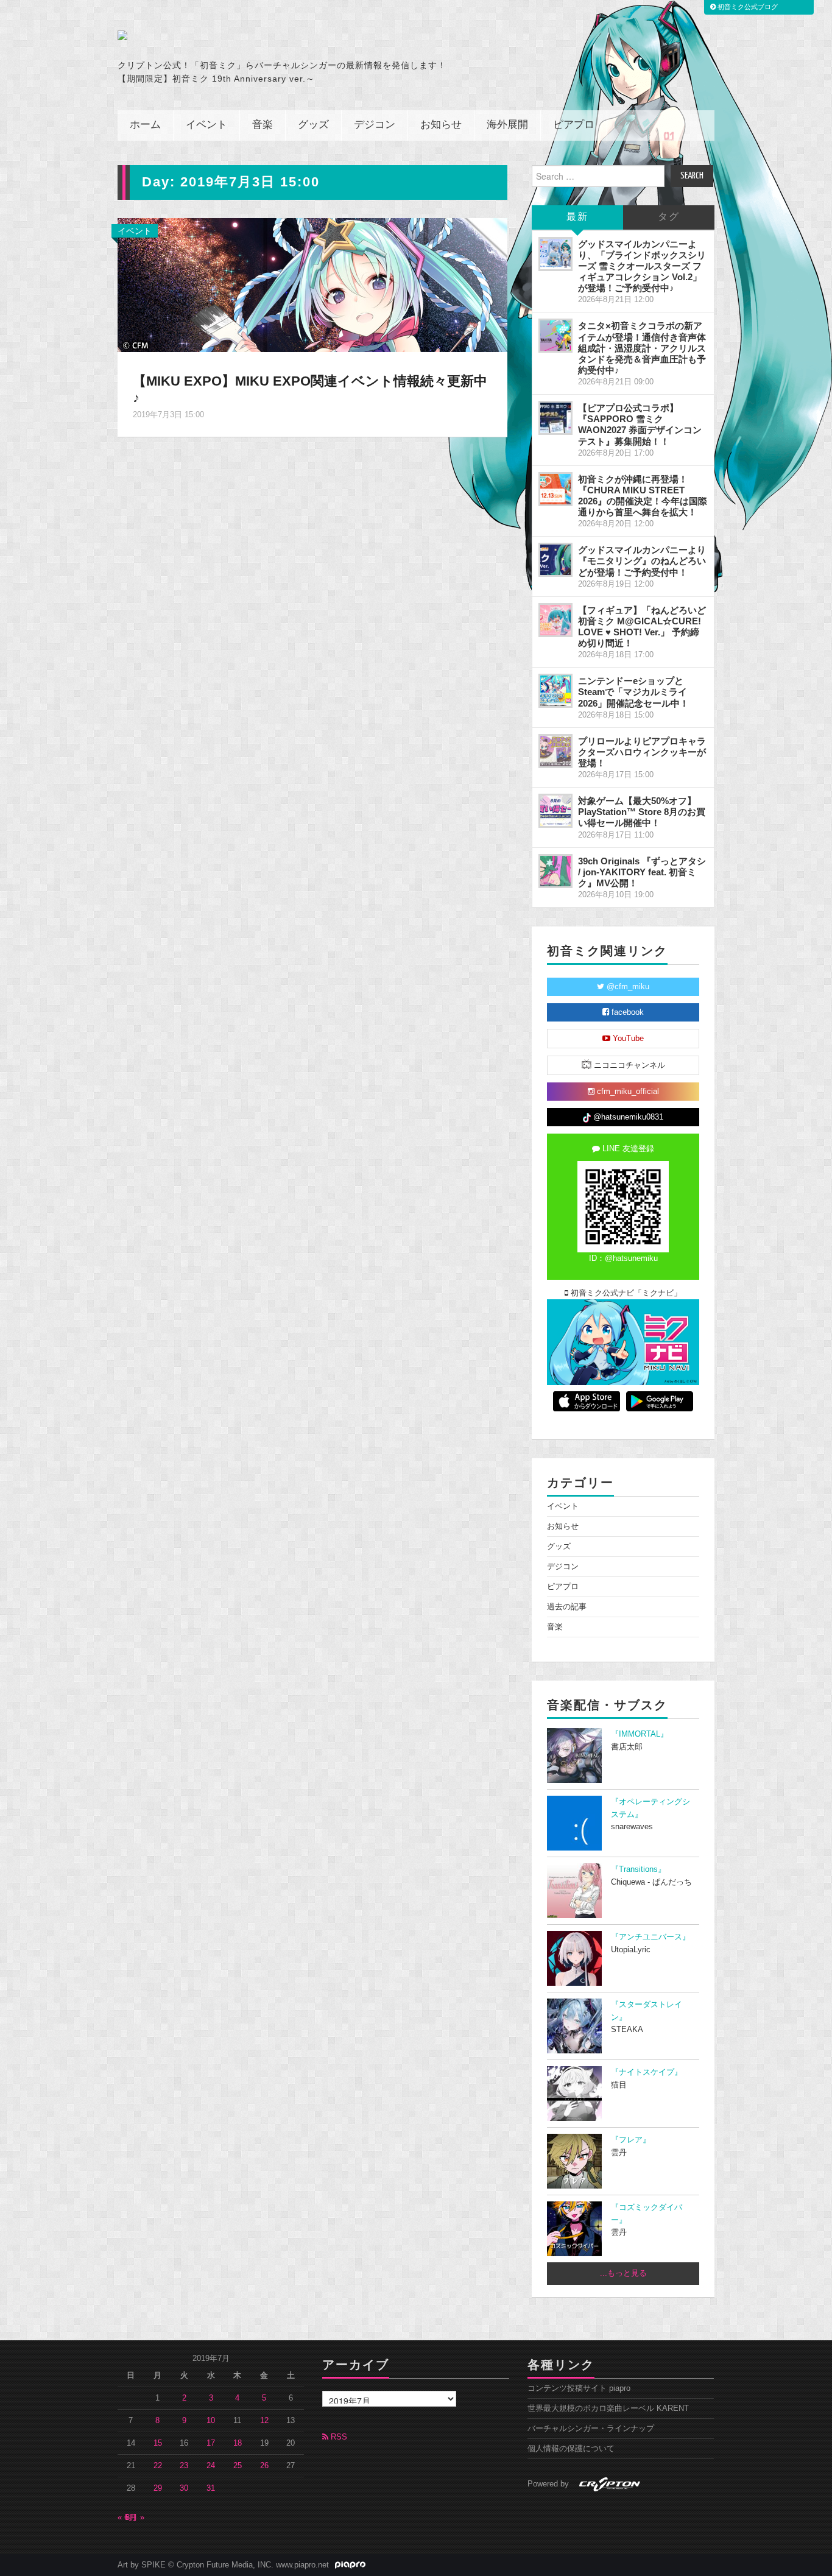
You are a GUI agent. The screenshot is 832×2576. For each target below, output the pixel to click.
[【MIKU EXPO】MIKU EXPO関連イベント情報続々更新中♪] (312, 284)
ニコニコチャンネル (628, 1065)
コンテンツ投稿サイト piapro (579, 2388)
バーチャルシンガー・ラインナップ (591, 2429)
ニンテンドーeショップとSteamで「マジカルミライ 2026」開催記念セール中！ (633, 692)
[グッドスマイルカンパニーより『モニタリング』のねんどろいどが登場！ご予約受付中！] (555, 560)
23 (184, 2466)
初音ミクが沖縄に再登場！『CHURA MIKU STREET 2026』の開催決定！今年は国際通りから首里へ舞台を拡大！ (643, 496)
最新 (577, 217)
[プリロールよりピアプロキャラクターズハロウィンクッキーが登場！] (555, 751)
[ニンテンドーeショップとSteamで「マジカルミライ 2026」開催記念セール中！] (555, 691)
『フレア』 (631, 2140)
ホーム (145, 125)
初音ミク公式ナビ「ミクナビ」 (625, 1293)
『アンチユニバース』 (650, 1937)
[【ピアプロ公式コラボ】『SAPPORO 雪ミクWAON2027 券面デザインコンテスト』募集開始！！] (555, 418)
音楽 (263, 125)
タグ (669, 217)
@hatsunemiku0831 (627, 1117)
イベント (206, 125)
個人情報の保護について (571, 2449)
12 (264, 2421)
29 (158, 2488)
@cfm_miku (627, 987)
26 (264, 2466)
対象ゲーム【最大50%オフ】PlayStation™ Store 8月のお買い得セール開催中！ (642, 812)
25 (238, 2466)
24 (211, 2466)
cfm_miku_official (627, 1092)
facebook (626, 1012)
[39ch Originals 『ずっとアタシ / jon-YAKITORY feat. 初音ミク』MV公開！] (555, 871)
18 (238, 2443)
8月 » (135, 2518)
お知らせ (441, 125)
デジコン (375, 125)
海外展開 (507, 125)
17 (211, 2443)
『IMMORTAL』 (640, 1734)
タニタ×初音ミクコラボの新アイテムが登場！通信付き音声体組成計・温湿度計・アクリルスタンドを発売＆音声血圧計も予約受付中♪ (642, 348)
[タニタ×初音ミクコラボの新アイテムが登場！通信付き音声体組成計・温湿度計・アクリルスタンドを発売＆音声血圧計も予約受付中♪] (555, 336)
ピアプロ (574, 125)
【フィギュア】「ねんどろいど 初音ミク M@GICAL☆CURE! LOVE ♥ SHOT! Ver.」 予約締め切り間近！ (642, 626)
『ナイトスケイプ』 (647, 2072)
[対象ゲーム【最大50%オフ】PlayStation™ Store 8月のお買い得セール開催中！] (555, 811)
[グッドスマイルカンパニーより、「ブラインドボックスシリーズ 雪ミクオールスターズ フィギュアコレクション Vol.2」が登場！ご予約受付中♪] (555, 254)
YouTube (627, 1039)
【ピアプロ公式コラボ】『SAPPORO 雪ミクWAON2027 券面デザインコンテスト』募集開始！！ (640, 424)
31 (211, 2488)
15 (158, 2443)
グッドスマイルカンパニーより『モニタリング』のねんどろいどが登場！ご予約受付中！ (642, 561)
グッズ (313, 125)
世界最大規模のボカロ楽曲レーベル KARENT (608, 2408)
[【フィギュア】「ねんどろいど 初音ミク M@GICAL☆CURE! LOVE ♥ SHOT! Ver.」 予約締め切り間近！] (555, 620)
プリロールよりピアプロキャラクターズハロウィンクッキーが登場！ (642, 752)
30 (184, 2488)
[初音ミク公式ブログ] (237, 35)
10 (211, 2421)
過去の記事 (567, 1607)
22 (158, 2466)
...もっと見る (623, 2273)
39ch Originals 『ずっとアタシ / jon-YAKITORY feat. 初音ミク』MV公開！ (642, 872)
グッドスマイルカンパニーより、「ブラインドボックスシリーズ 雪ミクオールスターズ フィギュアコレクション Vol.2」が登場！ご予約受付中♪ (642, 266)
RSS (338, 2437)
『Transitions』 (638, 1869)
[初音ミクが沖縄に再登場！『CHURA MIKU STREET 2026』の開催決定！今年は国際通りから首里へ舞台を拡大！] (555, 489)
